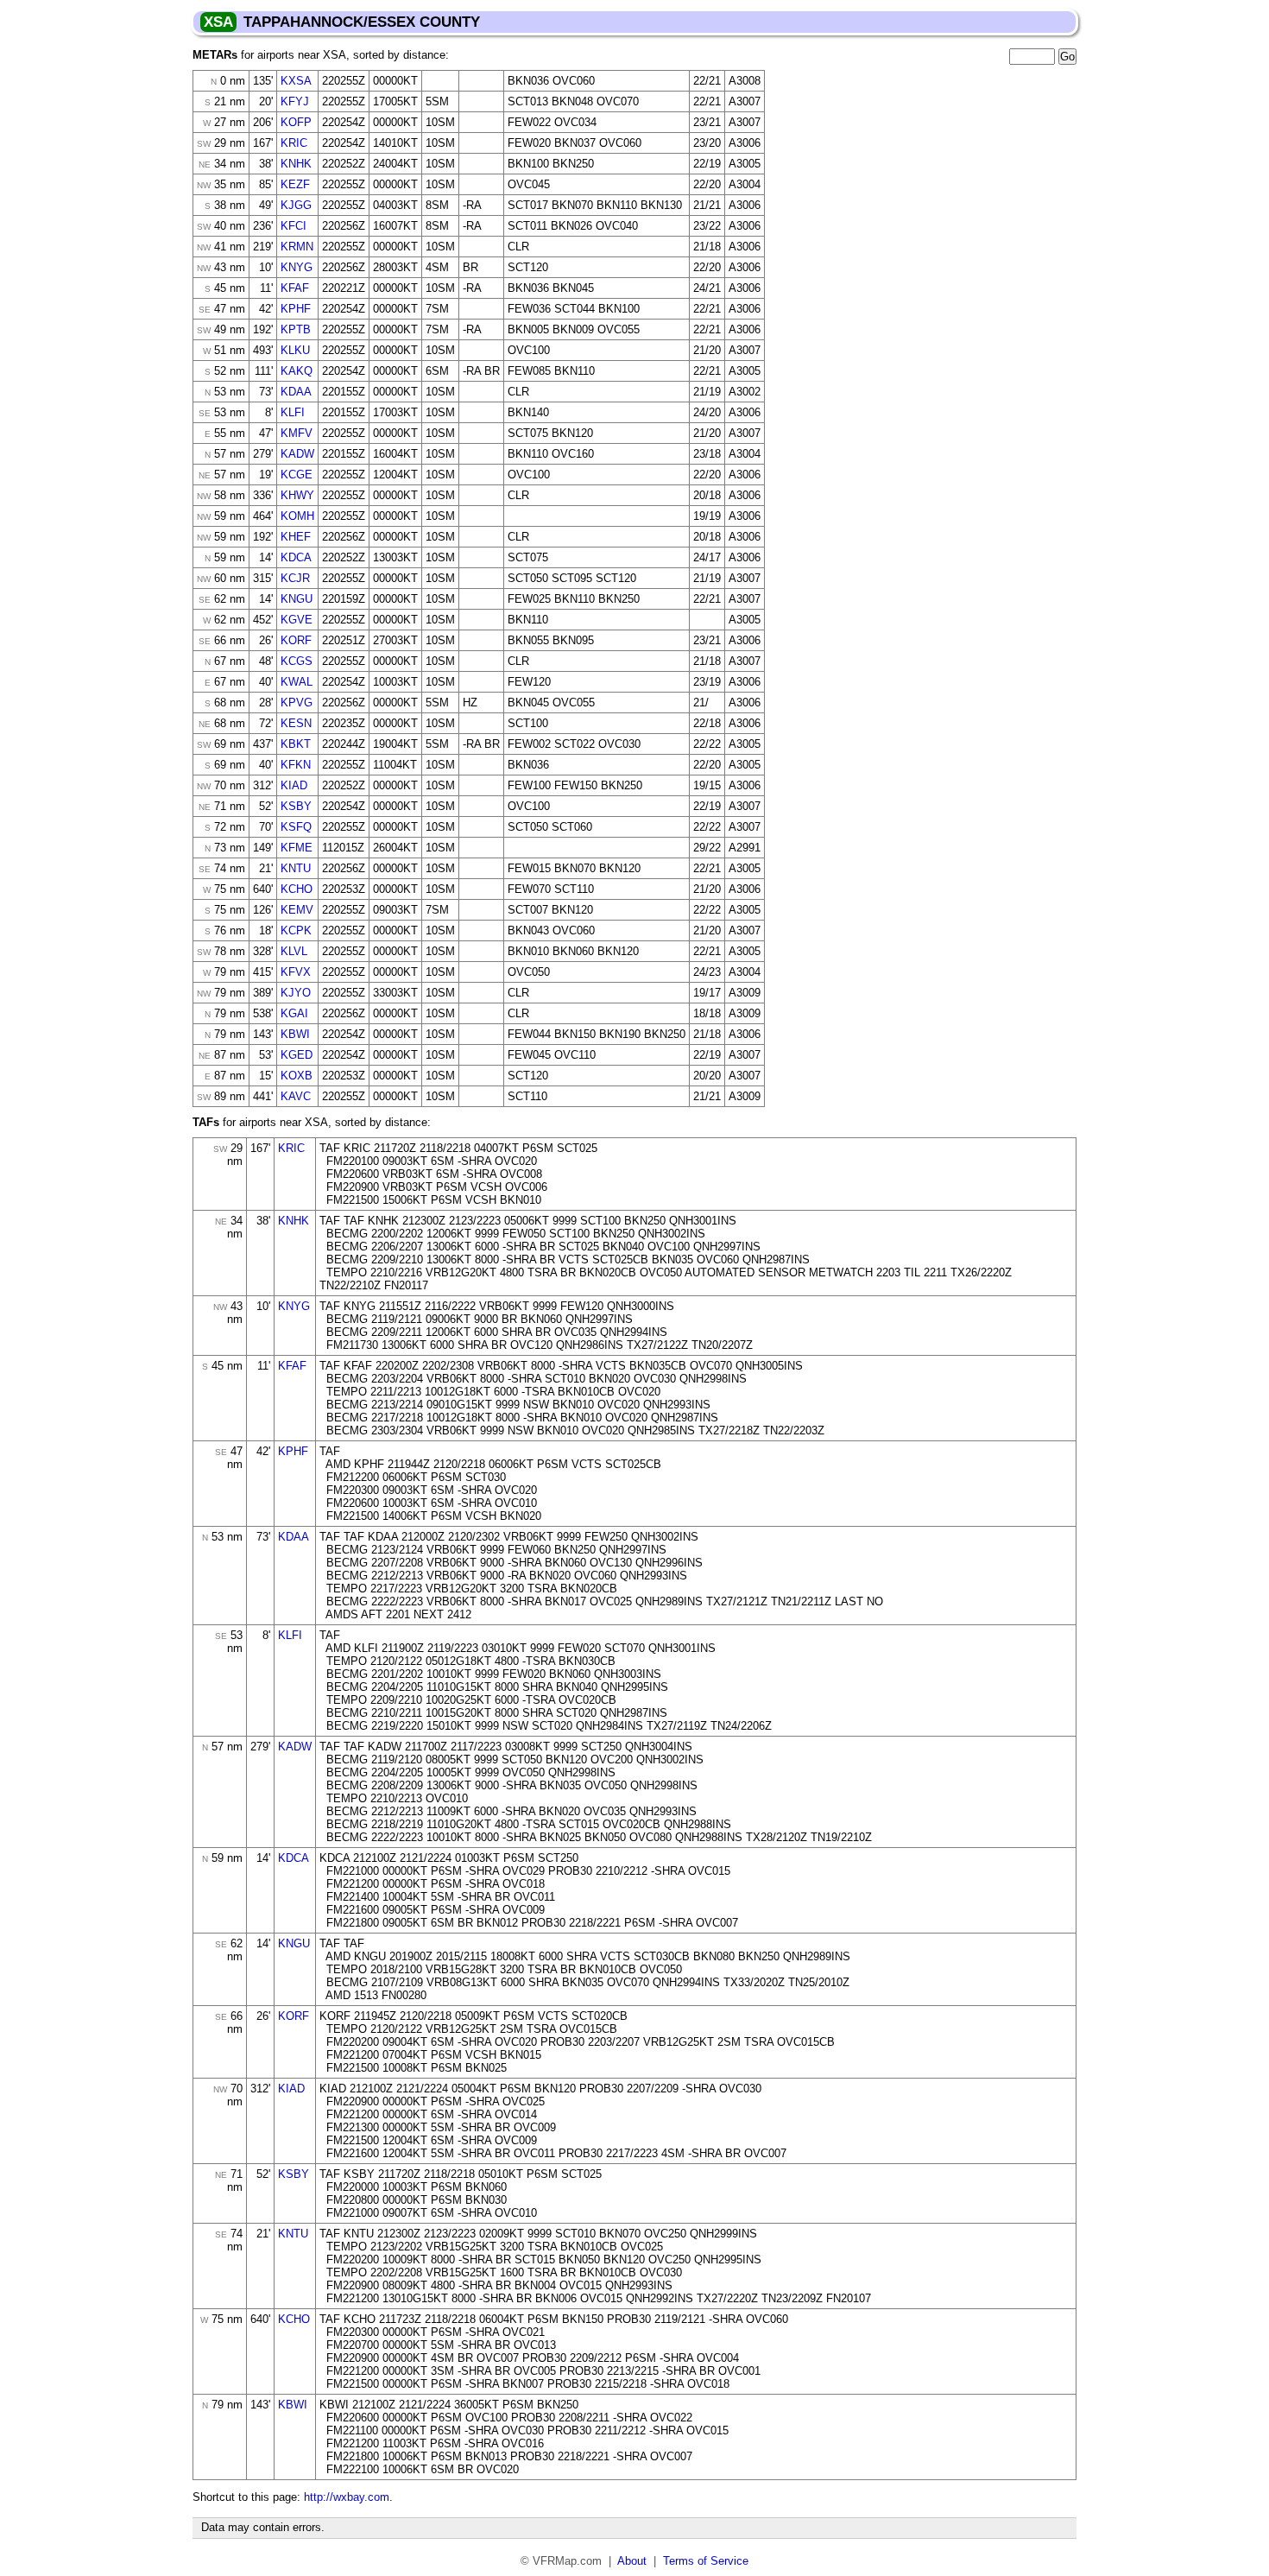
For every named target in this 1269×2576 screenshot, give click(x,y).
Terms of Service (706, 2561)
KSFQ (296, 827)
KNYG (297, 267)
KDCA (296, 557)
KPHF (296, 309)
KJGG (296, 205)
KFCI (294, 226)
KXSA (296, 81)
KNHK (296, 164)
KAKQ (297, 371)
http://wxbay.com (347, 2497)
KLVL (294, 951)
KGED (297, 1055)
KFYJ (295, 101)
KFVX (296, 972)
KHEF (296, 537)
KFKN (296, 765)
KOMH (297, 516)
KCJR (295, 578)
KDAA (296, 392)
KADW (297, 454)
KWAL (297, 682)
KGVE (297, 620)
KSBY (296, 806)
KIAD (294, 785)
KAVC (296, 1096)
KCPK (296, 930)
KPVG (297, 703)
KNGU (297, 599)
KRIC (294, 143)
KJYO (296, 993)
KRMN (297, 247)
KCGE (297, 475)
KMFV (297, 433)
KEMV (297, 910)
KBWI (295, 1034)
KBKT (296, 744)
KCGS (297, 661)
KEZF (295, 184)
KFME (297, 848)
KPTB (296, 329)
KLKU (295, 350)
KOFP (296, 122)
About (632, 2561)
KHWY (297, 495)
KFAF (295, 288)
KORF (296, 640)
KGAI (294, 1013)
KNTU (296, 868)
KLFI (293, 412)
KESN (296, 723)
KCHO (297, 889)
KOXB (297, 1076)
